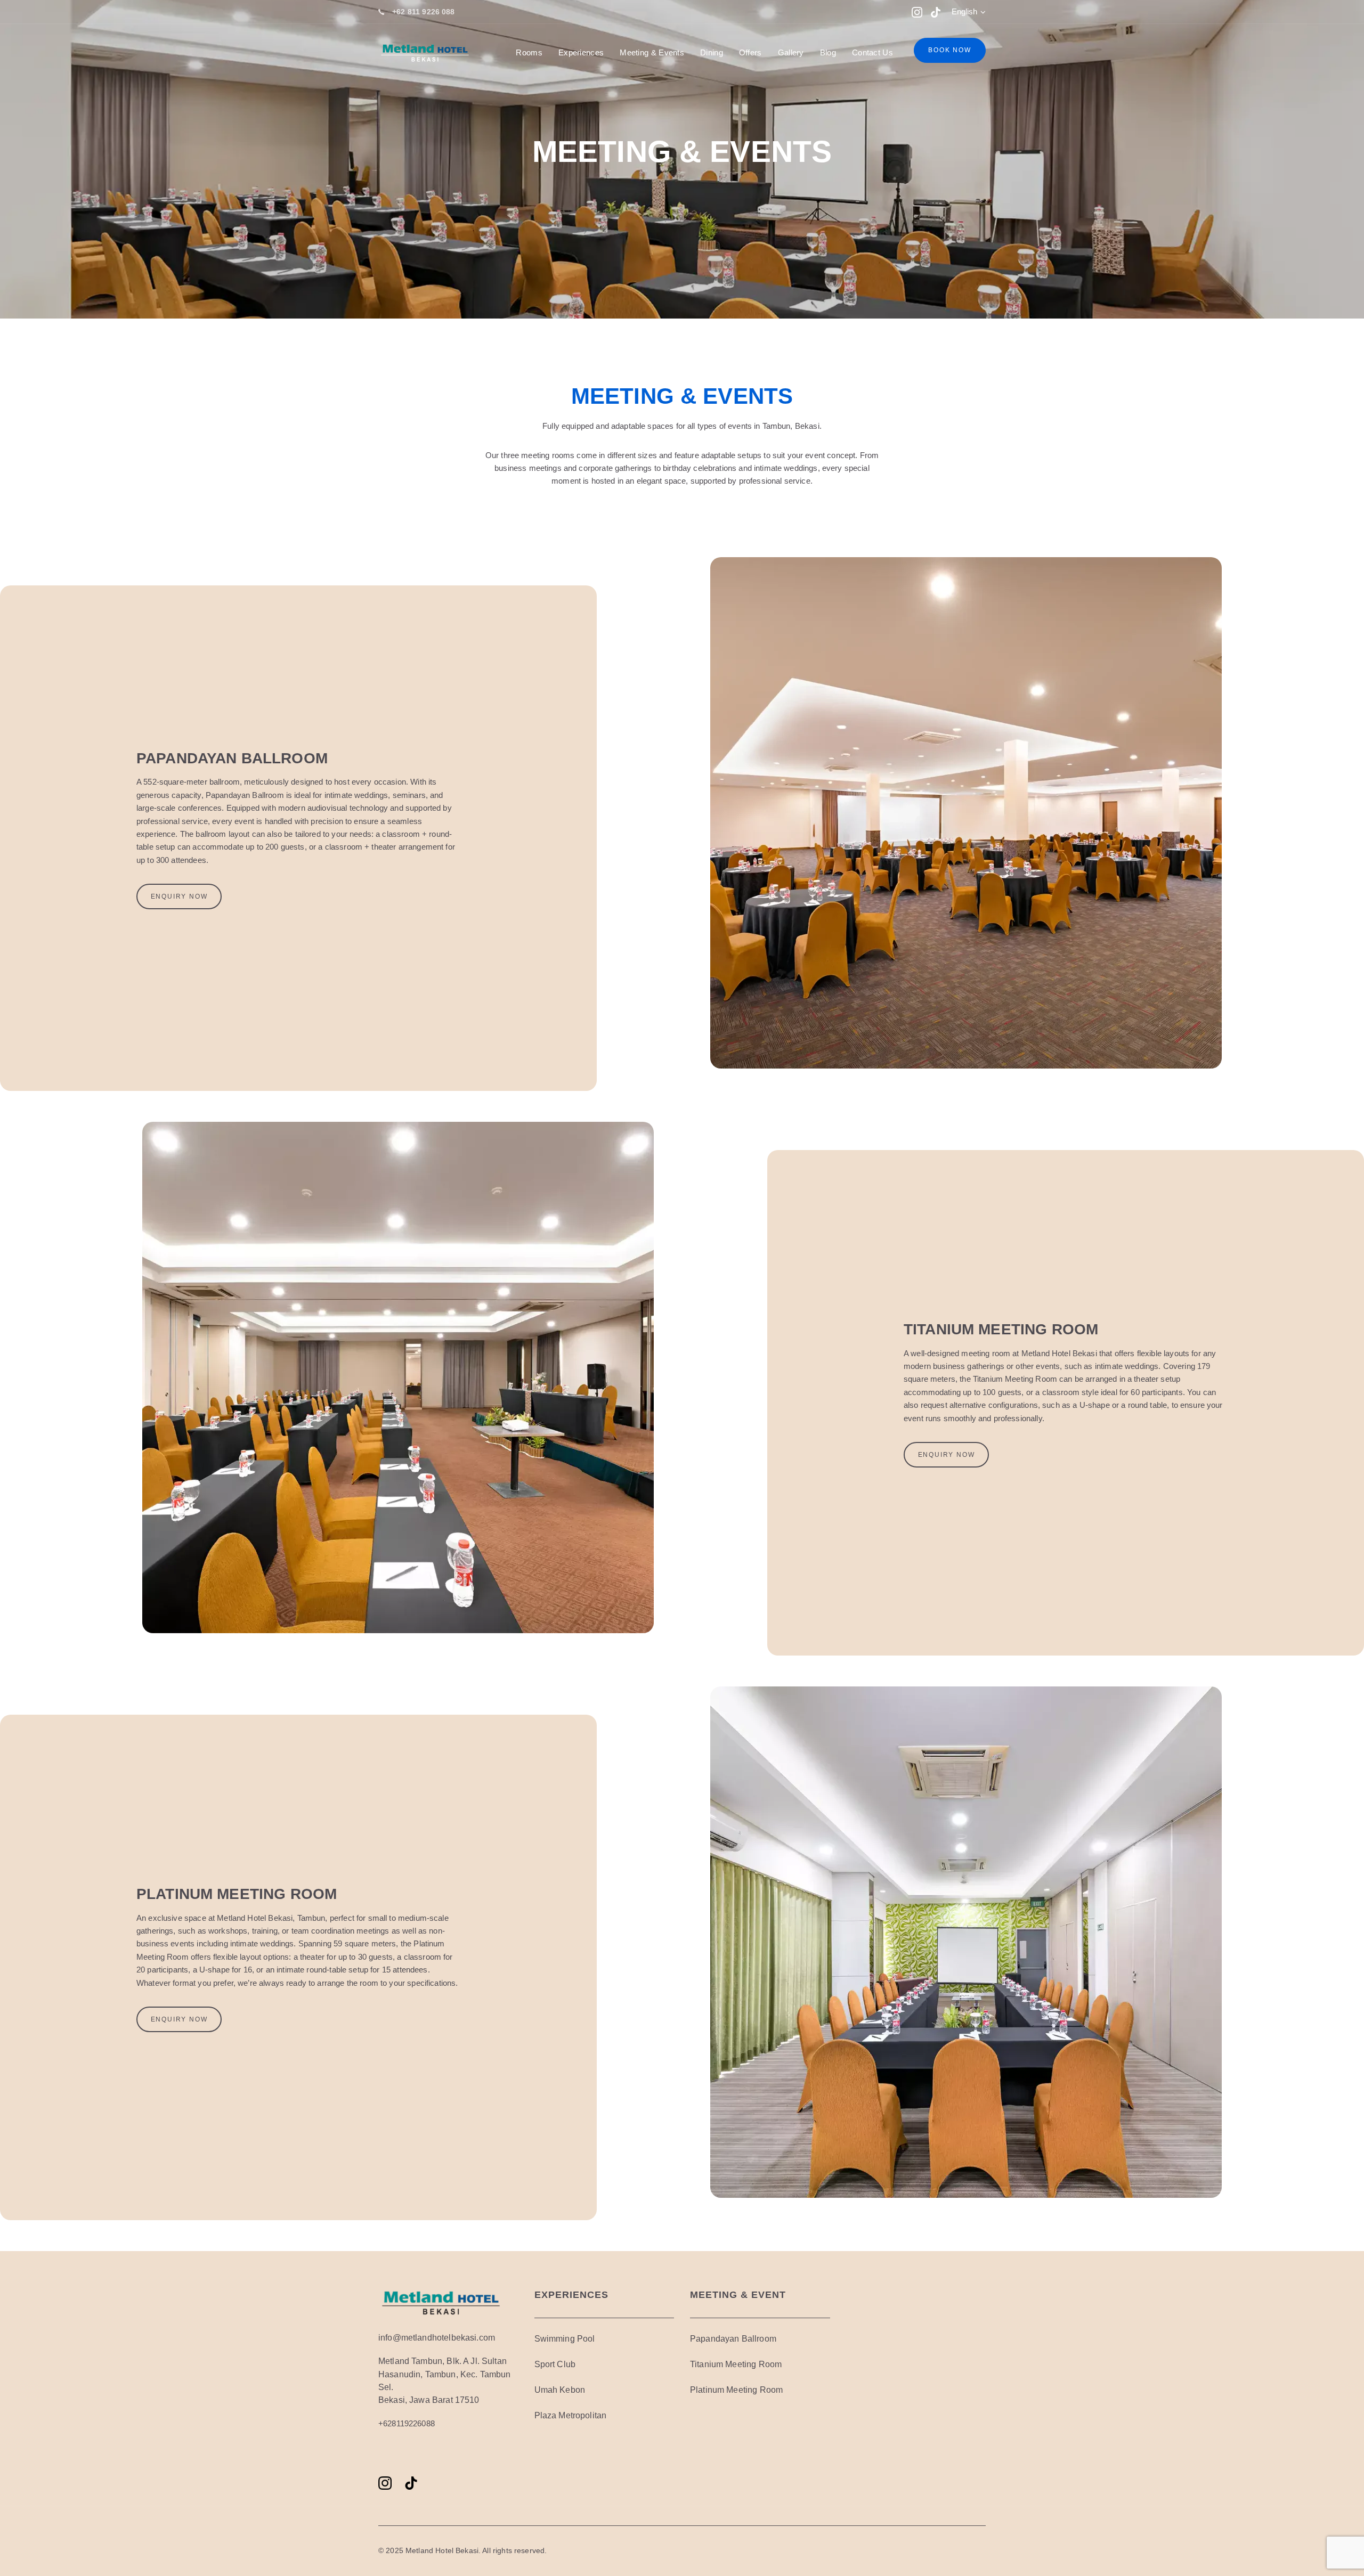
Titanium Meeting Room (736, 2364)
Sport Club (555, 2364)
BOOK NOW (949, 50)
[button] (969, 12)
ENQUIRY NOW (179, 896)
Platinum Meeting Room (736, 2390)
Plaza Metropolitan (571, 2415)
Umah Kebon (560, 2390)
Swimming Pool (565, 2339)
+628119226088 (407, 2423)
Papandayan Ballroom (733, 2339)
